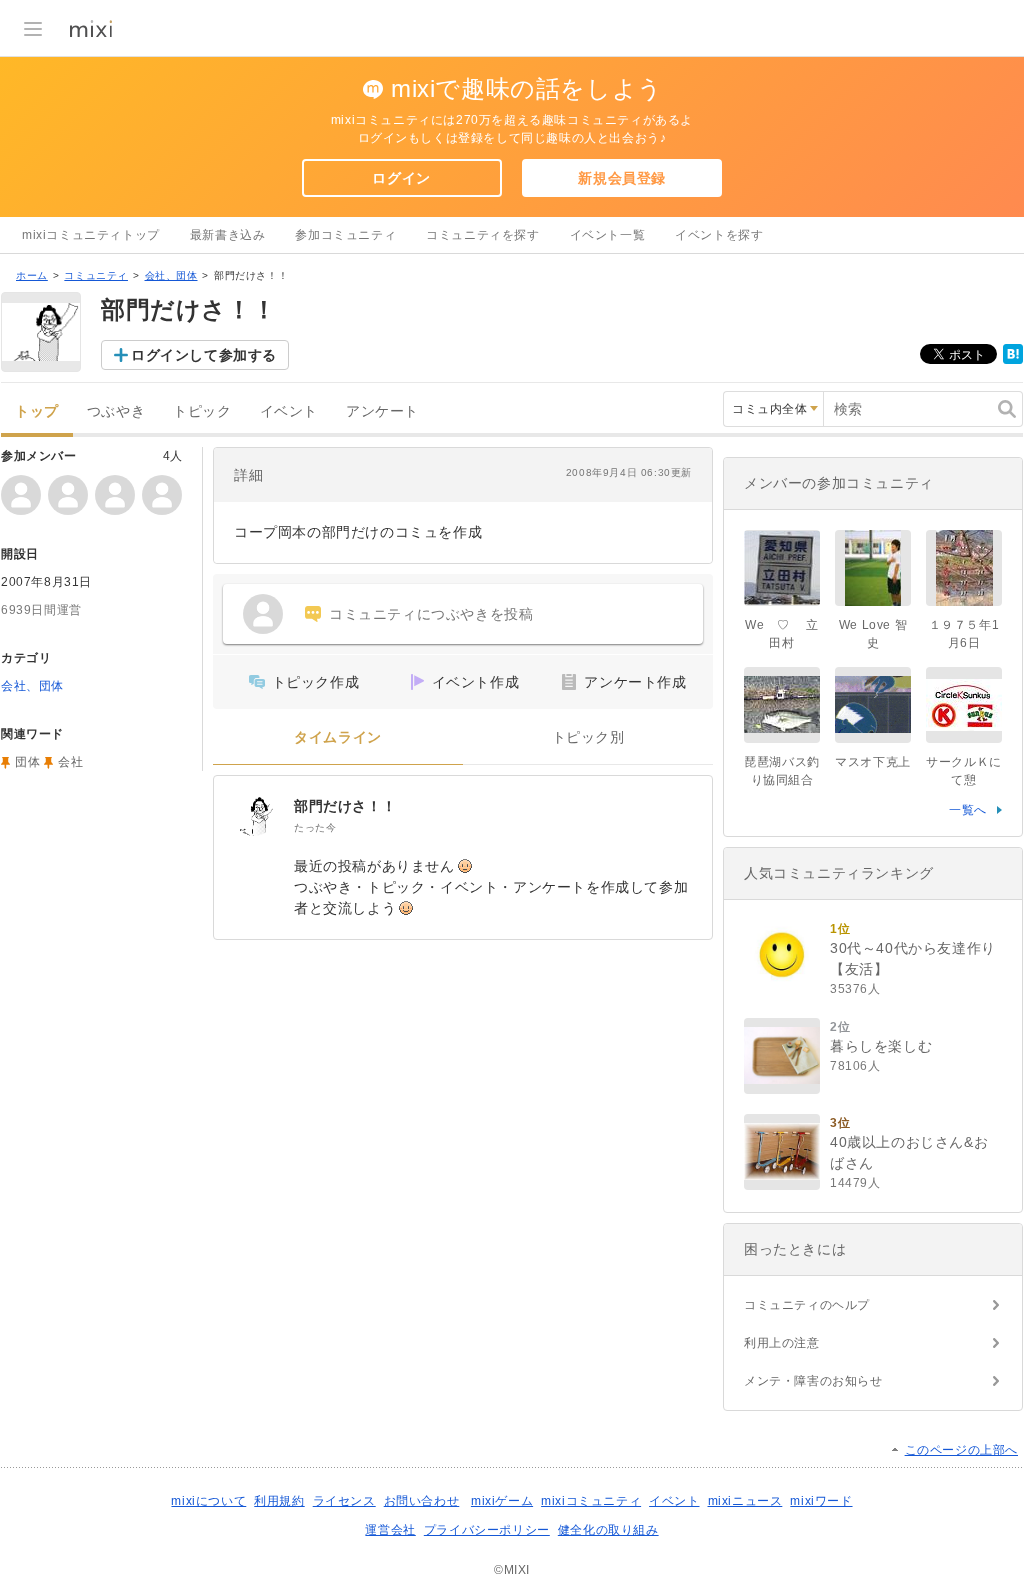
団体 (27, 762)
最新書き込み (228, 235)
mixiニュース (745, 1501)
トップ (37, 411)
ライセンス (344, 1501)
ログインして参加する (204, 355)
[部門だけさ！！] (254, 816)
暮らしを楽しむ (881, 1046)
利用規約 (279, 1501)
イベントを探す (719, 235)
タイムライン (338, 737)
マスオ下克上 (873, 762)
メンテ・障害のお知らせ (813, 1381)
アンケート (382, 411)
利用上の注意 (782, 1343)
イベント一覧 (608, 235)
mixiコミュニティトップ (91, 235)
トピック (202, 411)
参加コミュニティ (345, 235)
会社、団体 (171, 275)
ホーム (32, 275)
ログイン (401, 178)
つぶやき (116, 411)
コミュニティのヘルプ (807, 1305)
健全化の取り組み (608, 1530)
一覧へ (968, 810)
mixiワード (821, 1501)
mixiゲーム (502, 1501)
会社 (70, 762)
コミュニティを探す (482, 235)
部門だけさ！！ (345, 806)
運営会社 (390, 1530)
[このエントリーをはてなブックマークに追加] (1013, 360)
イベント (289, 411)
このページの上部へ (961, 1450)
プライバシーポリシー (487, 1530)
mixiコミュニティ (591, 1501)
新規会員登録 (622, 178)
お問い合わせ (422, 1501)
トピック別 (588, 737)
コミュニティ (96, 275)
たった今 (315, 827)
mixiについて (208, 1501)
